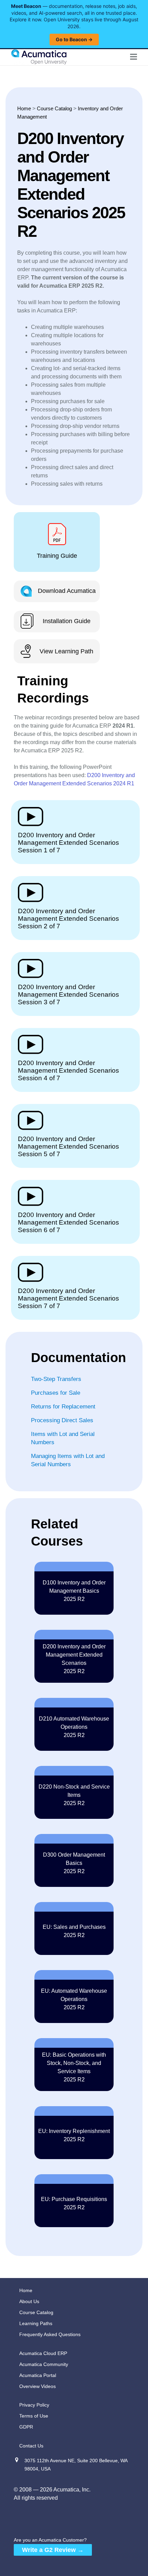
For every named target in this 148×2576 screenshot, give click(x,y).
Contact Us (31, 2446)
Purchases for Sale (56, 1393)
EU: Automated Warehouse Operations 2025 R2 (74, 1999)
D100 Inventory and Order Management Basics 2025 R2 (74, 1591)
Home (24, 108)
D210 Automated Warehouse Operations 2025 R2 (74, 1727)
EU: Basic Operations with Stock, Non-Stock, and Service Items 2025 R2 (74, 2067)
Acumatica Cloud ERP (43, 2353)
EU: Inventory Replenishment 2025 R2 (74, 2135)
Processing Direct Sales (62, 1420)
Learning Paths (36, 2323)
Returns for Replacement (63, 1407)
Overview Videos (38, 2386)
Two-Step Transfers (56, 1379)
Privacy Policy (34, 2405)
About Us (29, 2301)
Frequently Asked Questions (50, 2334)
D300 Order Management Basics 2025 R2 (74, 1863)
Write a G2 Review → (53, 2550)
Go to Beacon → (74, 39)
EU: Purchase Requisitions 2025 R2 (74, 2203)
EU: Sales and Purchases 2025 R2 (74, 1931)
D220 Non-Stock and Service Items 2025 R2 (74, 1795)
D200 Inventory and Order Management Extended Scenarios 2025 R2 (74, 1659)
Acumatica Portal (38, 2375)
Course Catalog (54, 108)
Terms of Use (34, 2416)
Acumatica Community (44, 2364)
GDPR (26, 2427)
